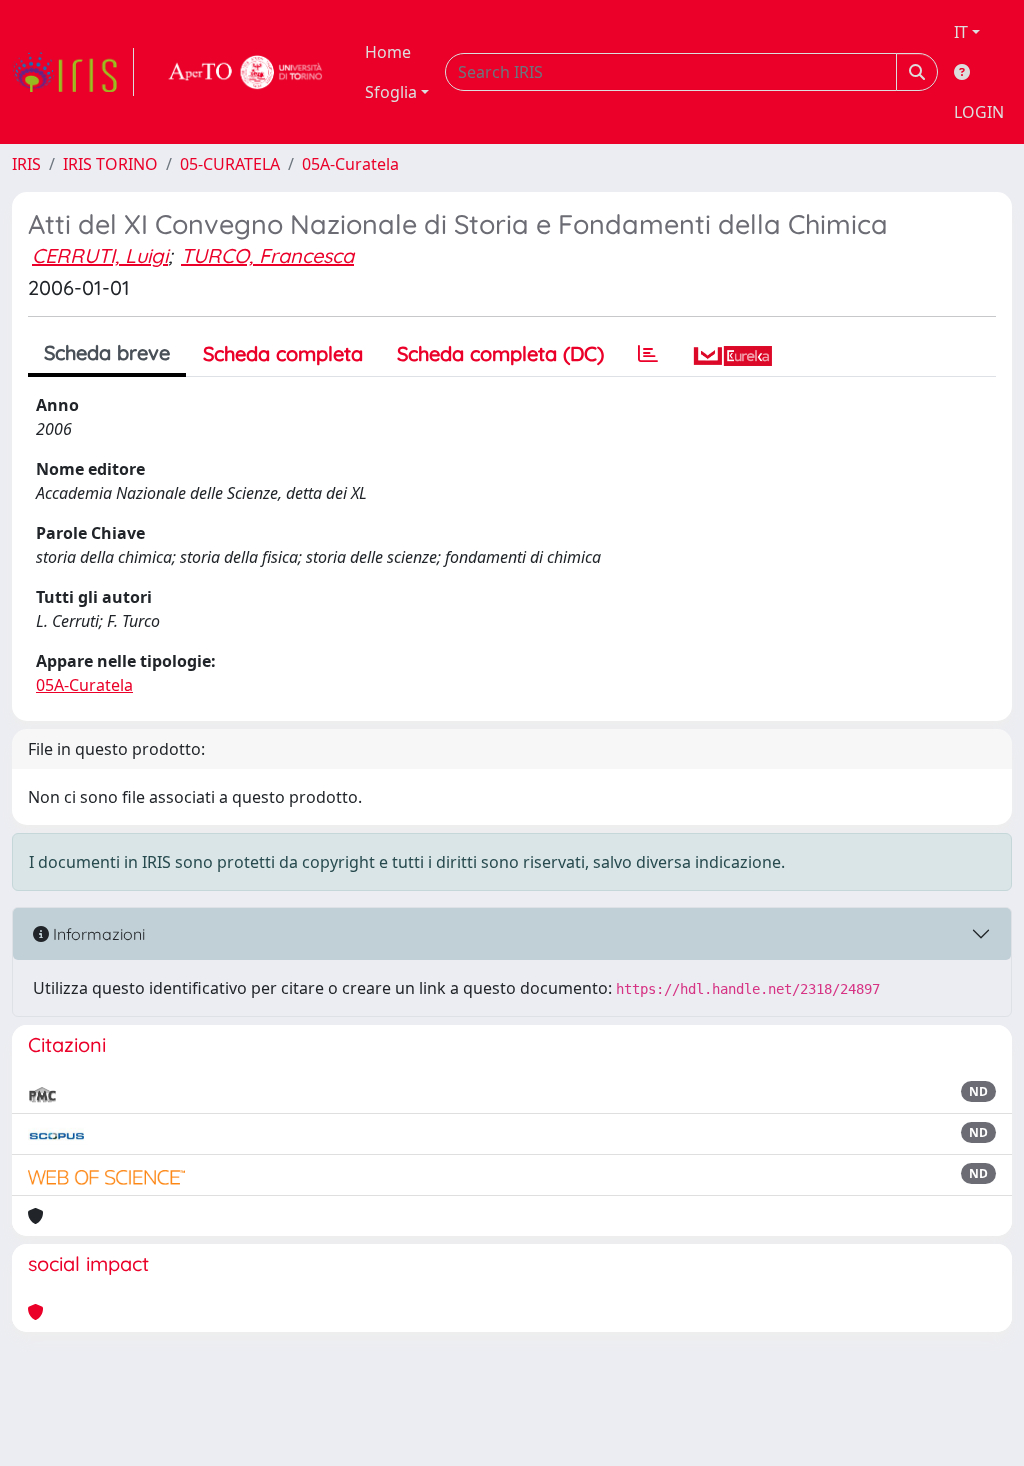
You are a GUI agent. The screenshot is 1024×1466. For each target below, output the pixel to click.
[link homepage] (73, 72)
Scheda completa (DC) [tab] (500, 353)
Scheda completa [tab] (283, 353)
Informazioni (97, 934)
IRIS (26, 164)
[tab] (648, 354)
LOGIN (979, 112)
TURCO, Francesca (267, 255)
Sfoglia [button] (391, 92)
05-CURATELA (230, 164)
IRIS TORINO (110, 164)
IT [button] (961, 32)
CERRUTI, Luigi (100, 255)
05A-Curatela (350, 164)
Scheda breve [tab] (107, 352)
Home (388, 52)
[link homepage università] (246, 72)
